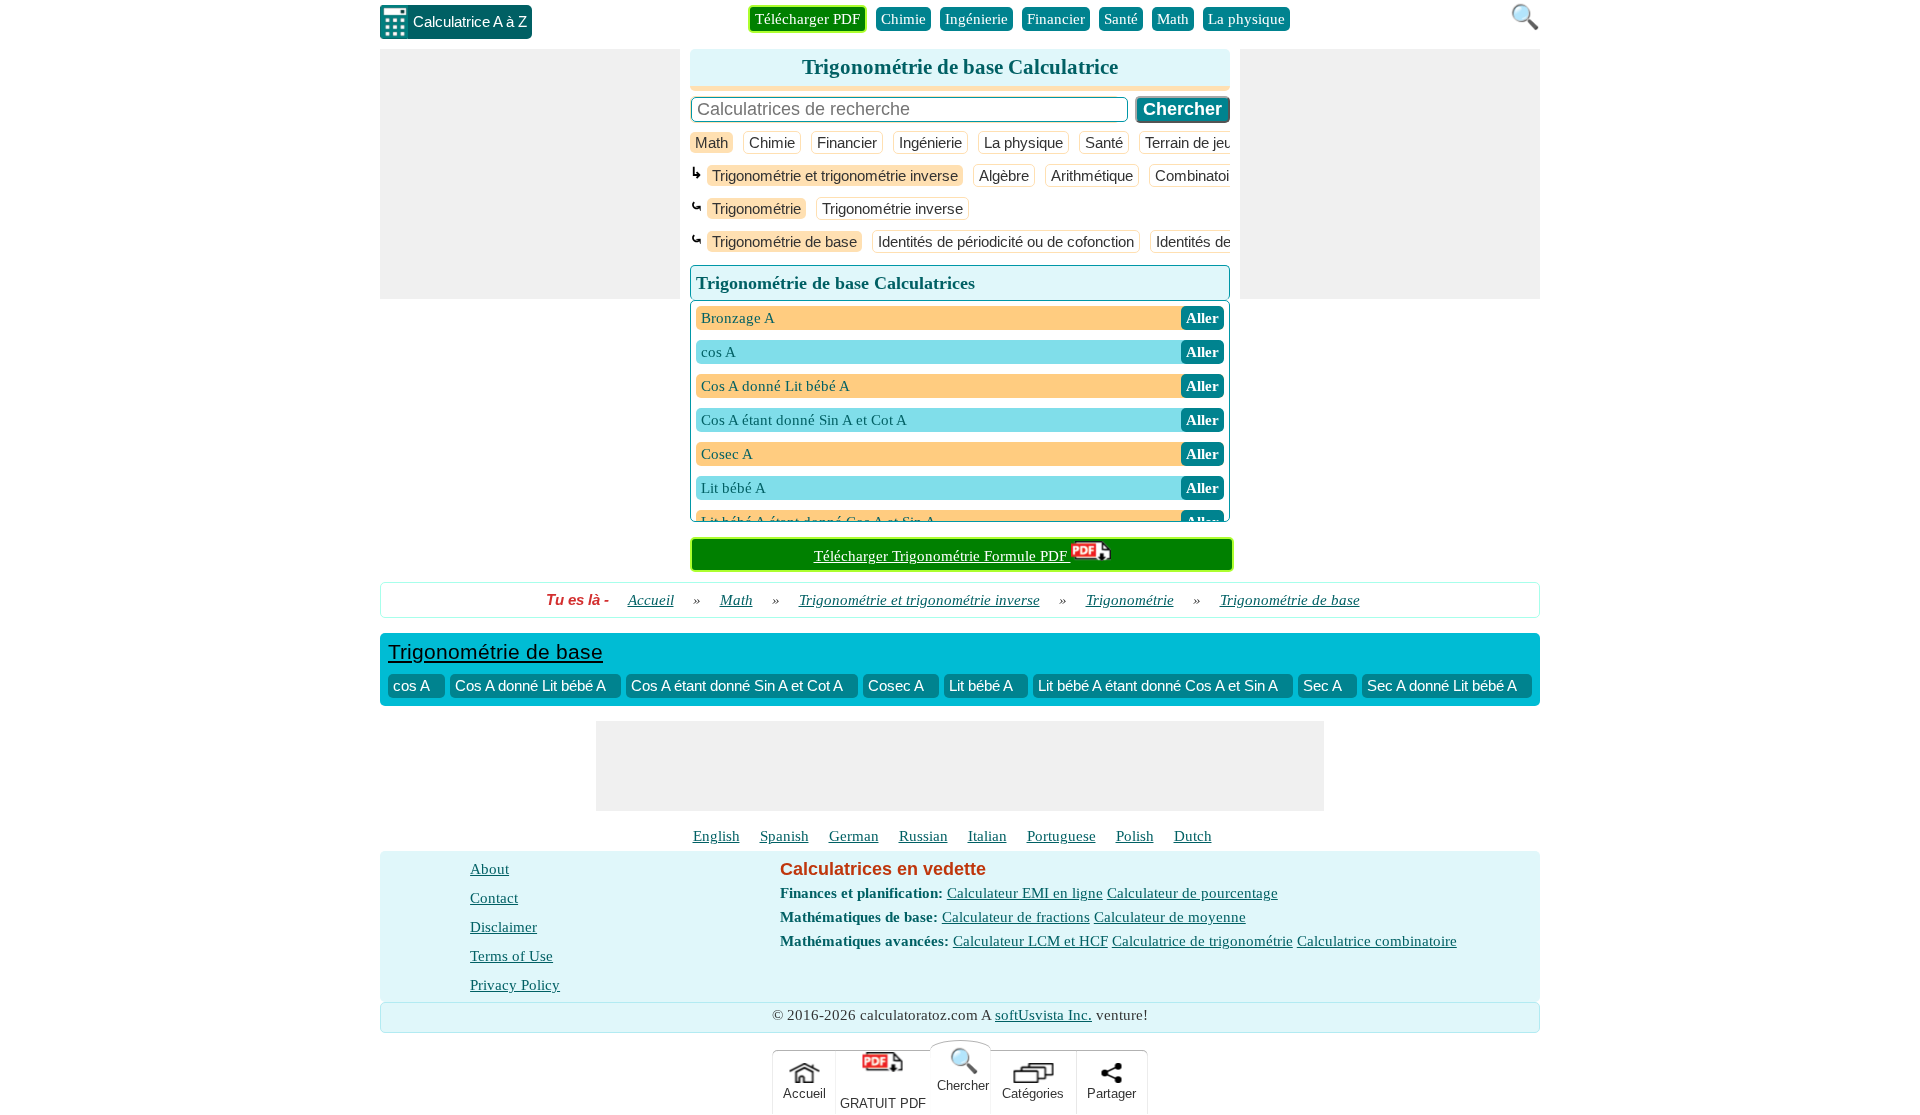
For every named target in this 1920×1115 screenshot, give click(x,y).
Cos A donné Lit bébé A (530, 685)
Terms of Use (511, 956)
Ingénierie (976, 19)
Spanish (784, 836)
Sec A (1322, 685)
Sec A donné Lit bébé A (1442, 685)
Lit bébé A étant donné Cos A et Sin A (1158, 685)
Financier (1056, 19)
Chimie (903, 19)
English (716, 836)
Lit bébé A (981, 685)
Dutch (1193, 836)
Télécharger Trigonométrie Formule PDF (942, 556)
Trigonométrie (756, 208)
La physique (1246, 19)
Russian (923, 836)
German (854, 836)
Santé (1121, 19)
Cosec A (896, 685)
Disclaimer (503, 927)
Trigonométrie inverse (892, 208)
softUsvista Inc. (1043, 1015)
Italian (987, 836)
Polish (1135, 836)
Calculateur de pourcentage (1192, 893)
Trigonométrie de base (784, 241)
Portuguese (1061, 836)
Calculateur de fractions (1016, 917)
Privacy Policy (515, 985)
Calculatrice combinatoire (1377, 941)
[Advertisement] (530, 174)
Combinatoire (1198, 175)
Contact (494, 898)
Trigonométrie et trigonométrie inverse (835, 175)
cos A (411, 685)
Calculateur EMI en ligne (1025, 893)
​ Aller (1202, 318)
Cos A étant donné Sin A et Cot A (737, 685)
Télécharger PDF (807, 19)
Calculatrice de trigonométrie (1202, 941)
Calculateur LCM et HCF (1030, 941)
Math (1173, 19)
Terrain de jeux (1192, 142)
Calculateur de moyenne (1170, 917)
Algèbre (1004, 175)
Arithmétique (1092, 175)
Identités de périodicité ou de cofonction (1006, 241)
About (489, 869)
